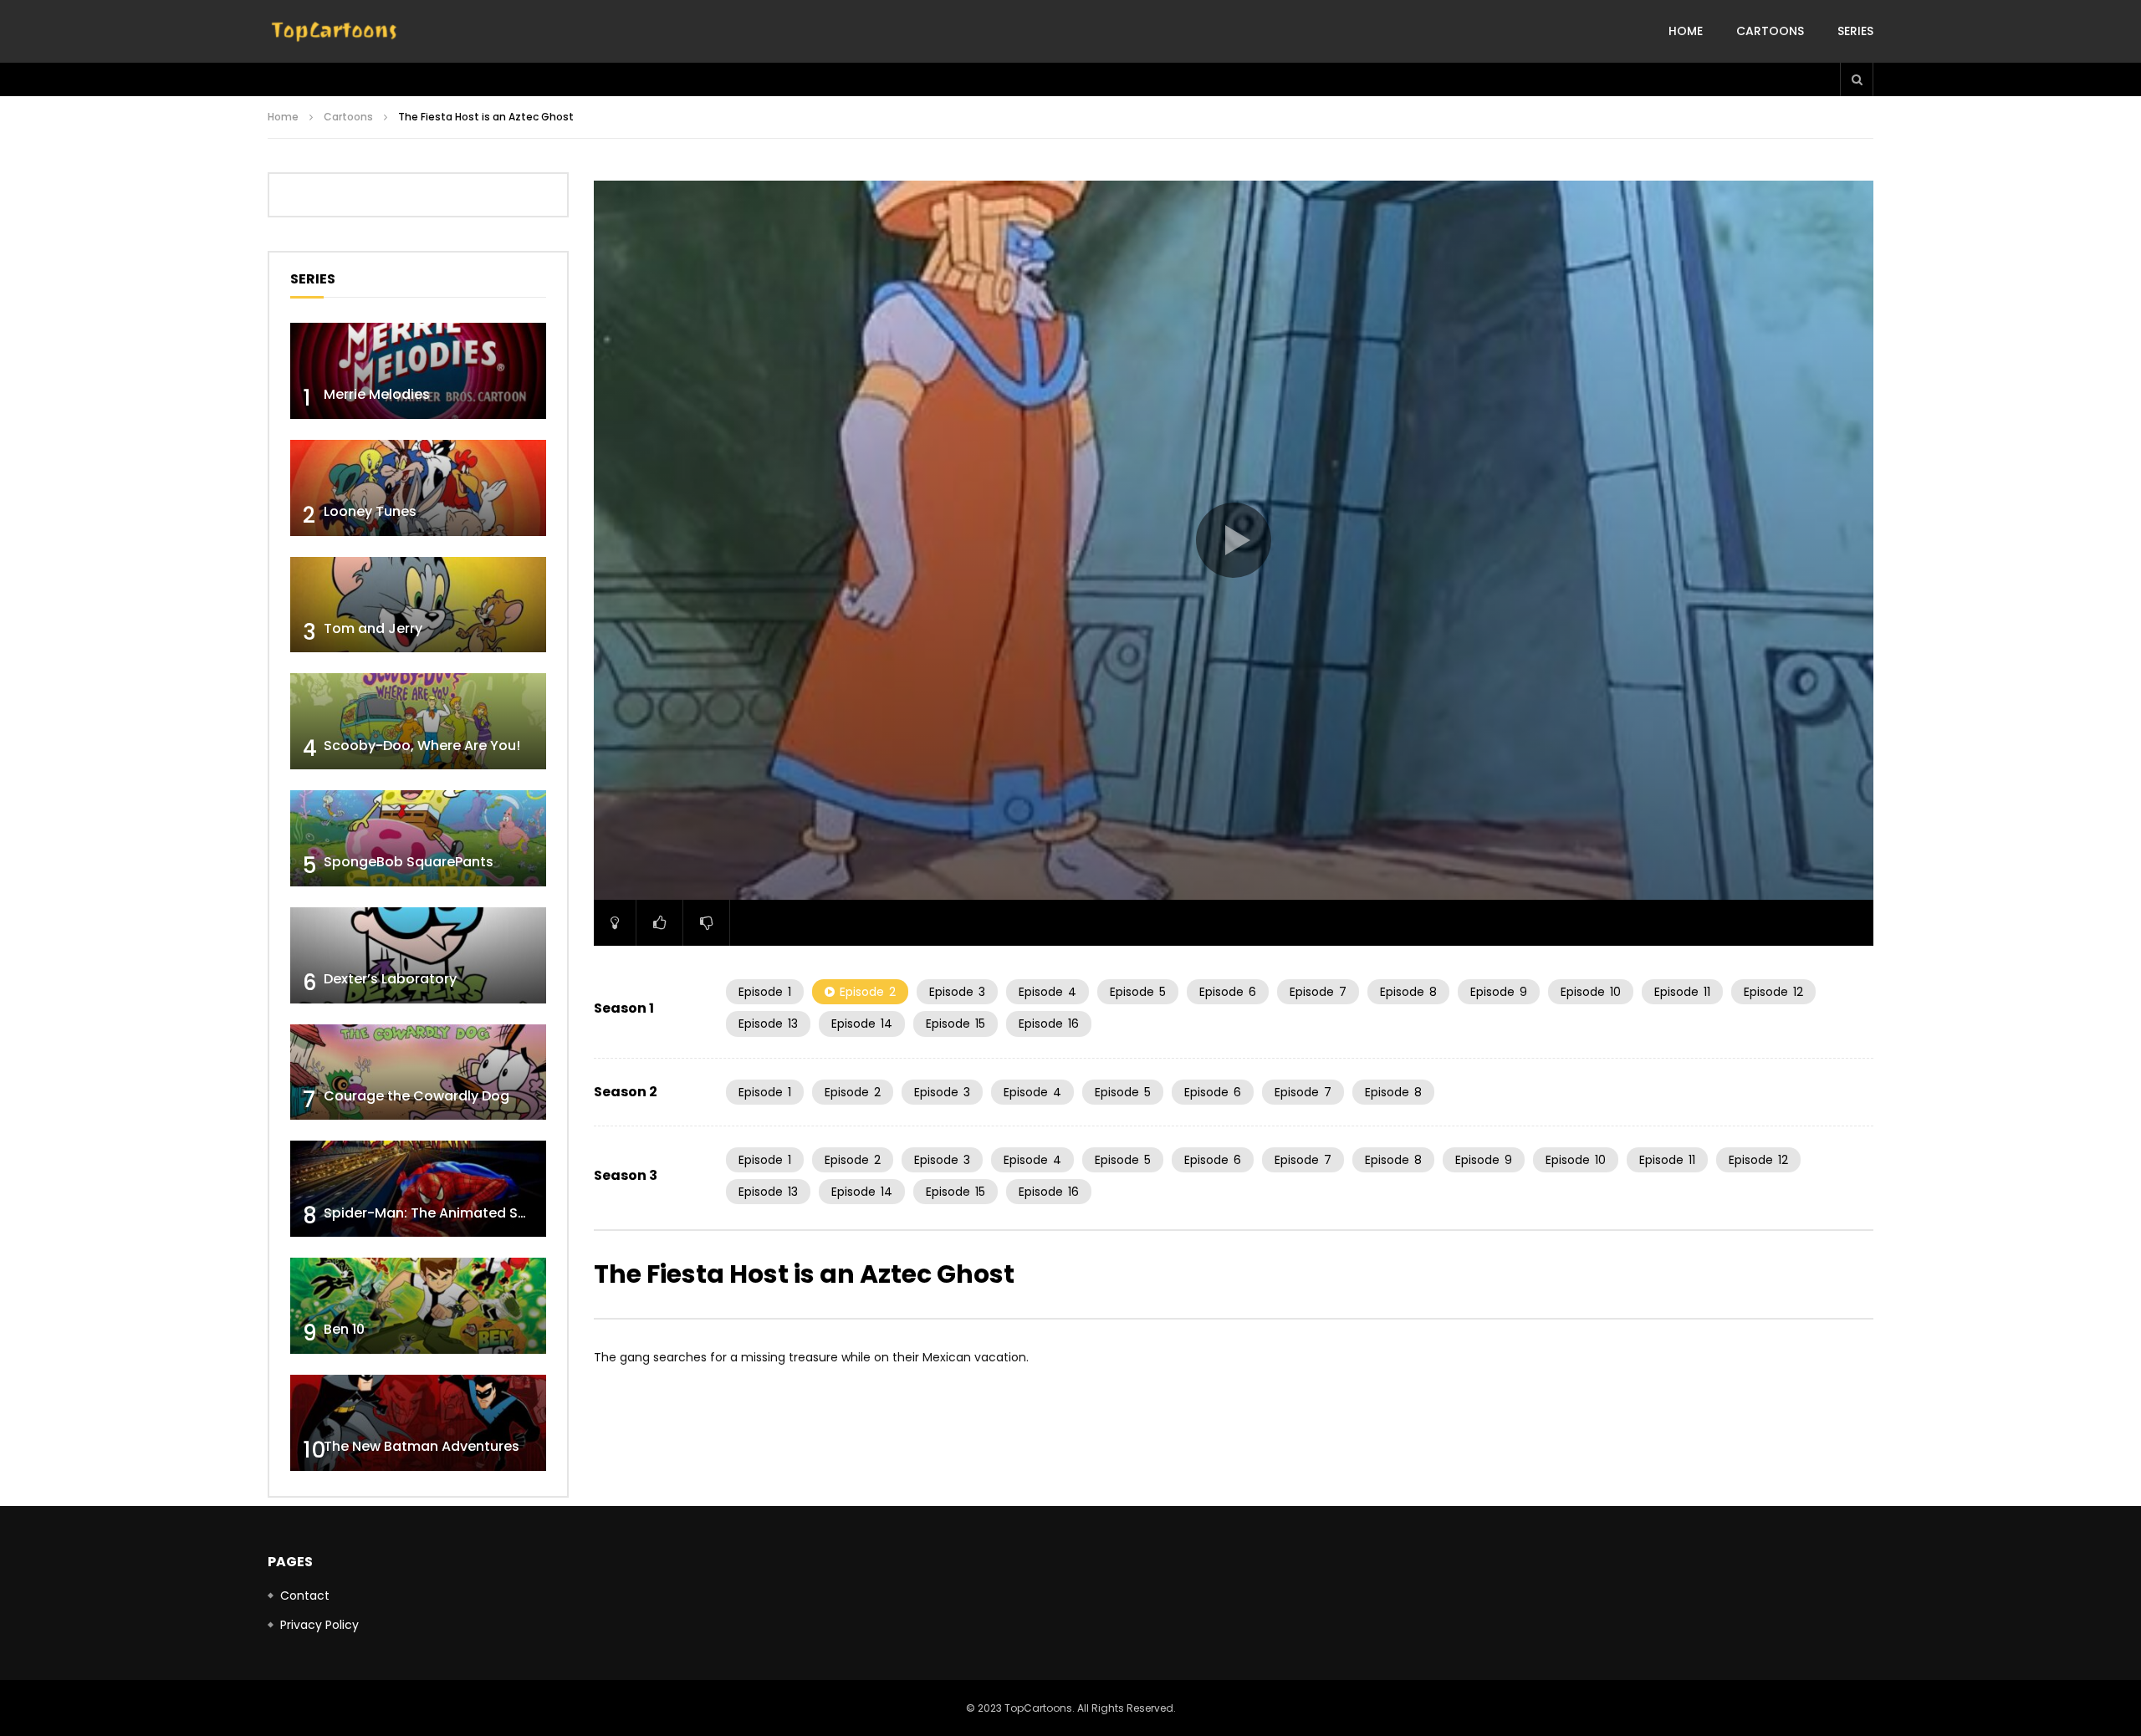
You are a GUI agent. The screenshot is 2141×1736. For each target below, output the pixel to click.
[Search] (1857, 79)
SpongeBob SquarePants (409, 862)
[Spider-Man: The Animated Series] (418, 1189)
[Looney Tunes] (418, 488)
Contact (305, 1596)
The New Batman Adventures (422, 1446)
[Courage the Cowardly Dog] (418, 1072)
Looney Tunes (370, 511)
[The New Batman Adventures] (418, 1423)
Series (1855, 31)
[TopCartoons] (335, 32)
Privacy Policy (319, 1625)
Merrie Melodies (377, 394)
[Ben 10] (418, 1306)
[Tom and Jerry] (418, 605)
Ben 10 (344, 1329)
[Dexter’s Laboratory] (418, 955)
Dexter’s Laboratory (390, 979)
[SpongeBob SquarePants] (418, 838)
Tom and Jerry (373, 628)
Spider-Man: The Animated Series (437, 1213)
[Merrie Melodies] (418, 371)
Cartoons (1770, 31)
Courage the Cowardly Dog (416, 1096)
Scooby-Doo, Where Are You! (422, 745)
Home (1686, 31)
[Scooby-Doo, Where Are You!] (418, 721)
